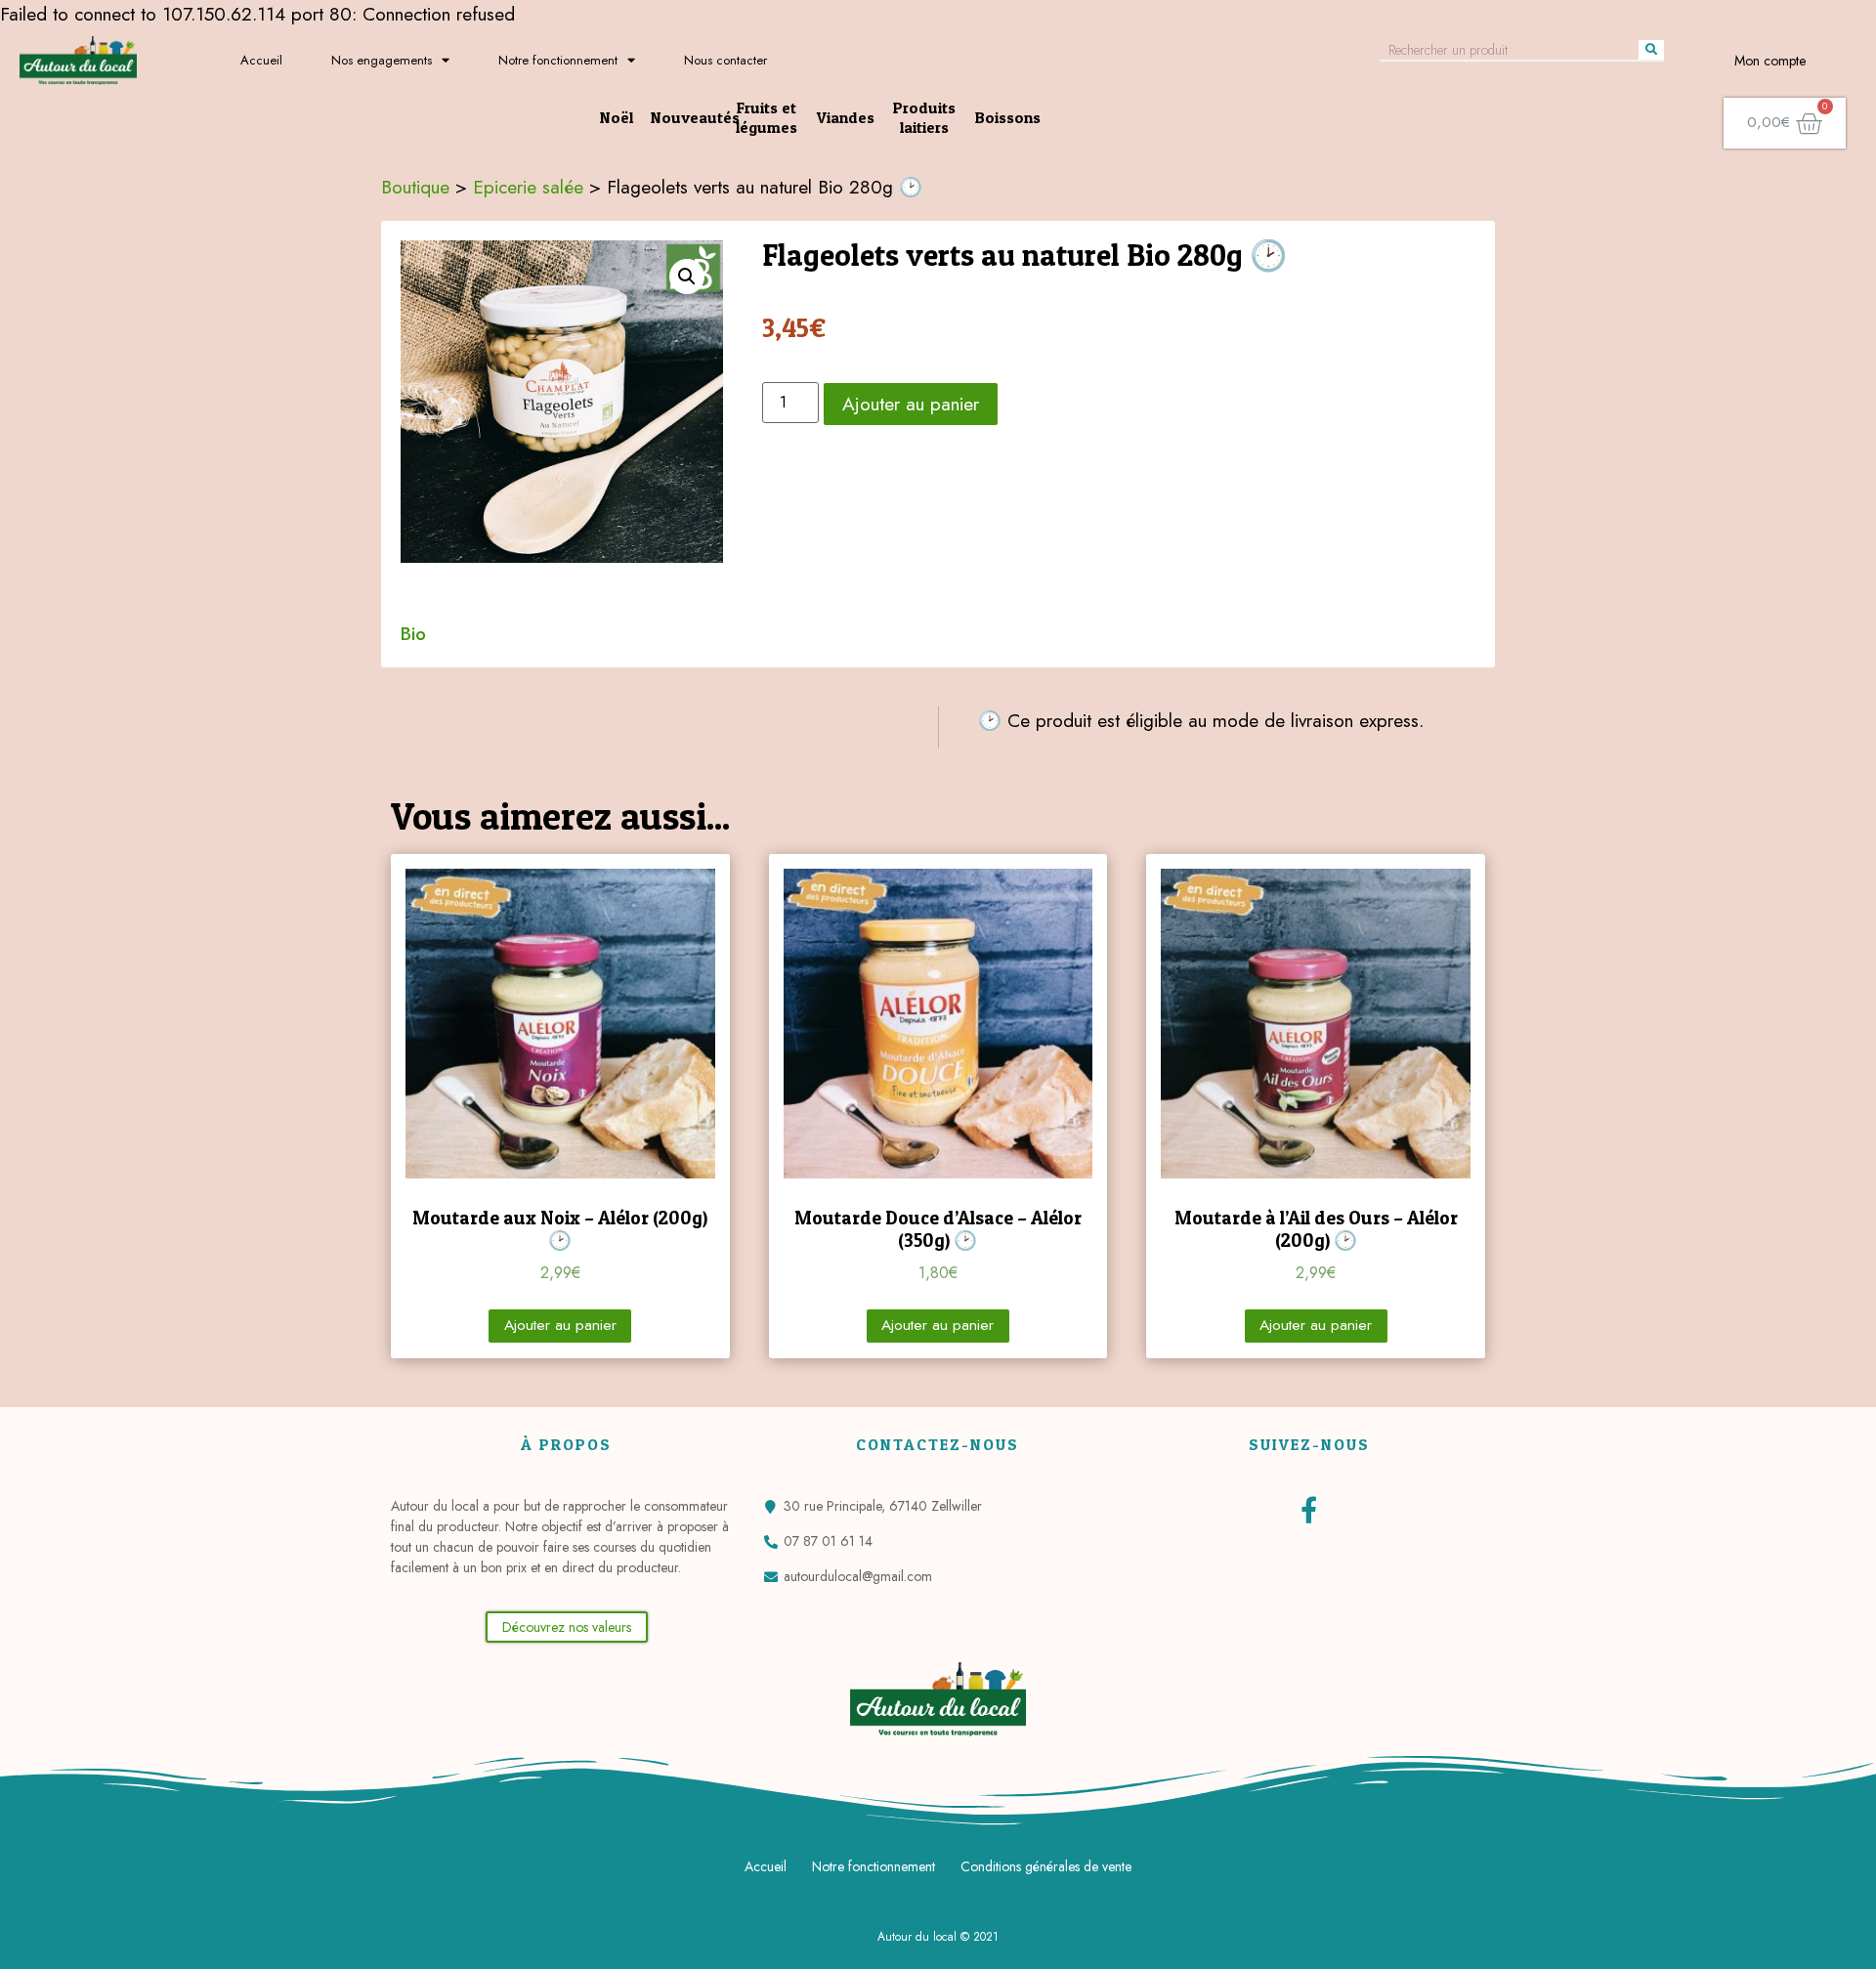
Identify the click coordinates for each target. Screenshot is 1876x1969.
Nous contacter (725, 60)
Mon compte (1770, 61)
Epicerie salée (528, 187)
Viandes (846, 117)
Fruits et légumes (767, 117)
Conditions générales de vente (1046, 1866)
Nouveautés (695, 117)
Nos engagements (382, 60)
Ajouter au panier (911, 404)
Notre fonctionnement (558, 60)
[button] (567, 1627)
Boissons (1008, 117)
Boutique (415, 187)
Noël (617, 117)
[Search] (1651, 50)
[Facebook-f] (1309, 1509)
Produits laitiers (924, 117)
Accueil (261, 60)
